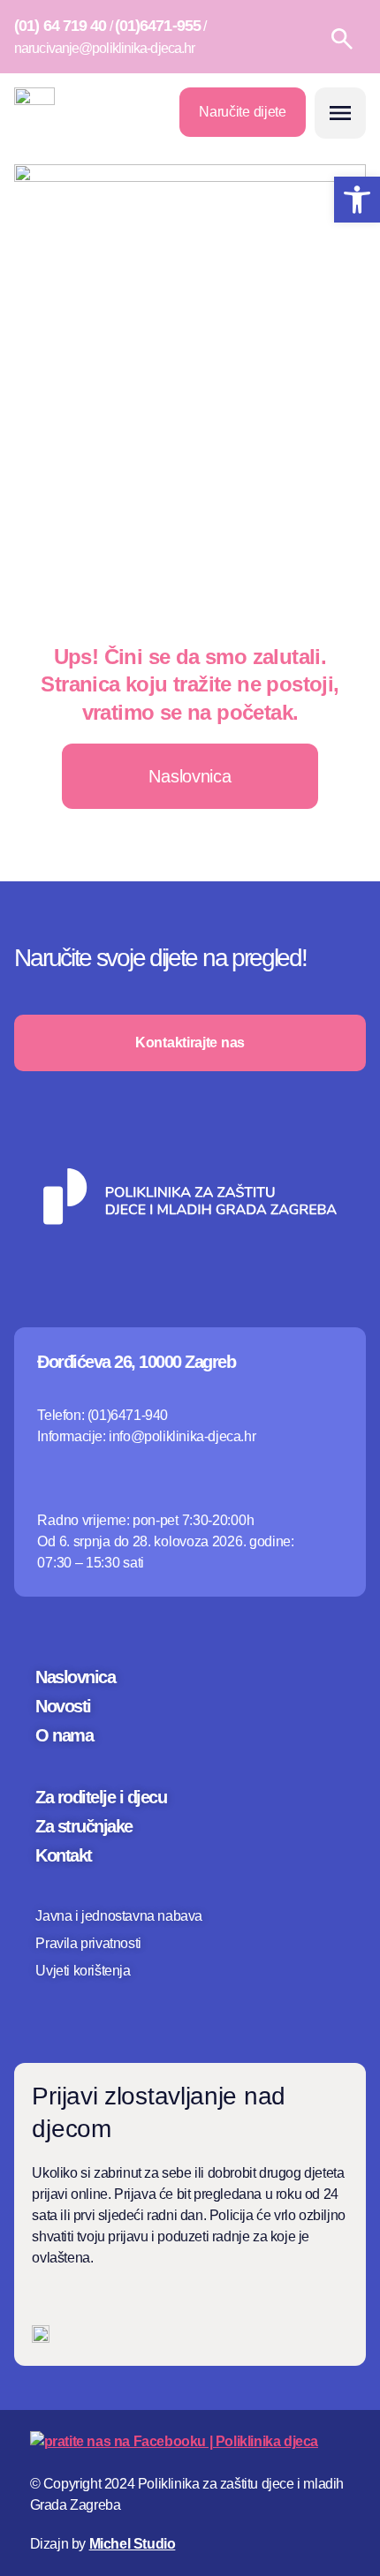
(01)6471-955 (158, 26)
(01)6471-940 (128, 1415)
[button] (340, 113)
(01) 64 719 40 (60, 26)
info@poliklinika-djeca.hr (182, 1436)
